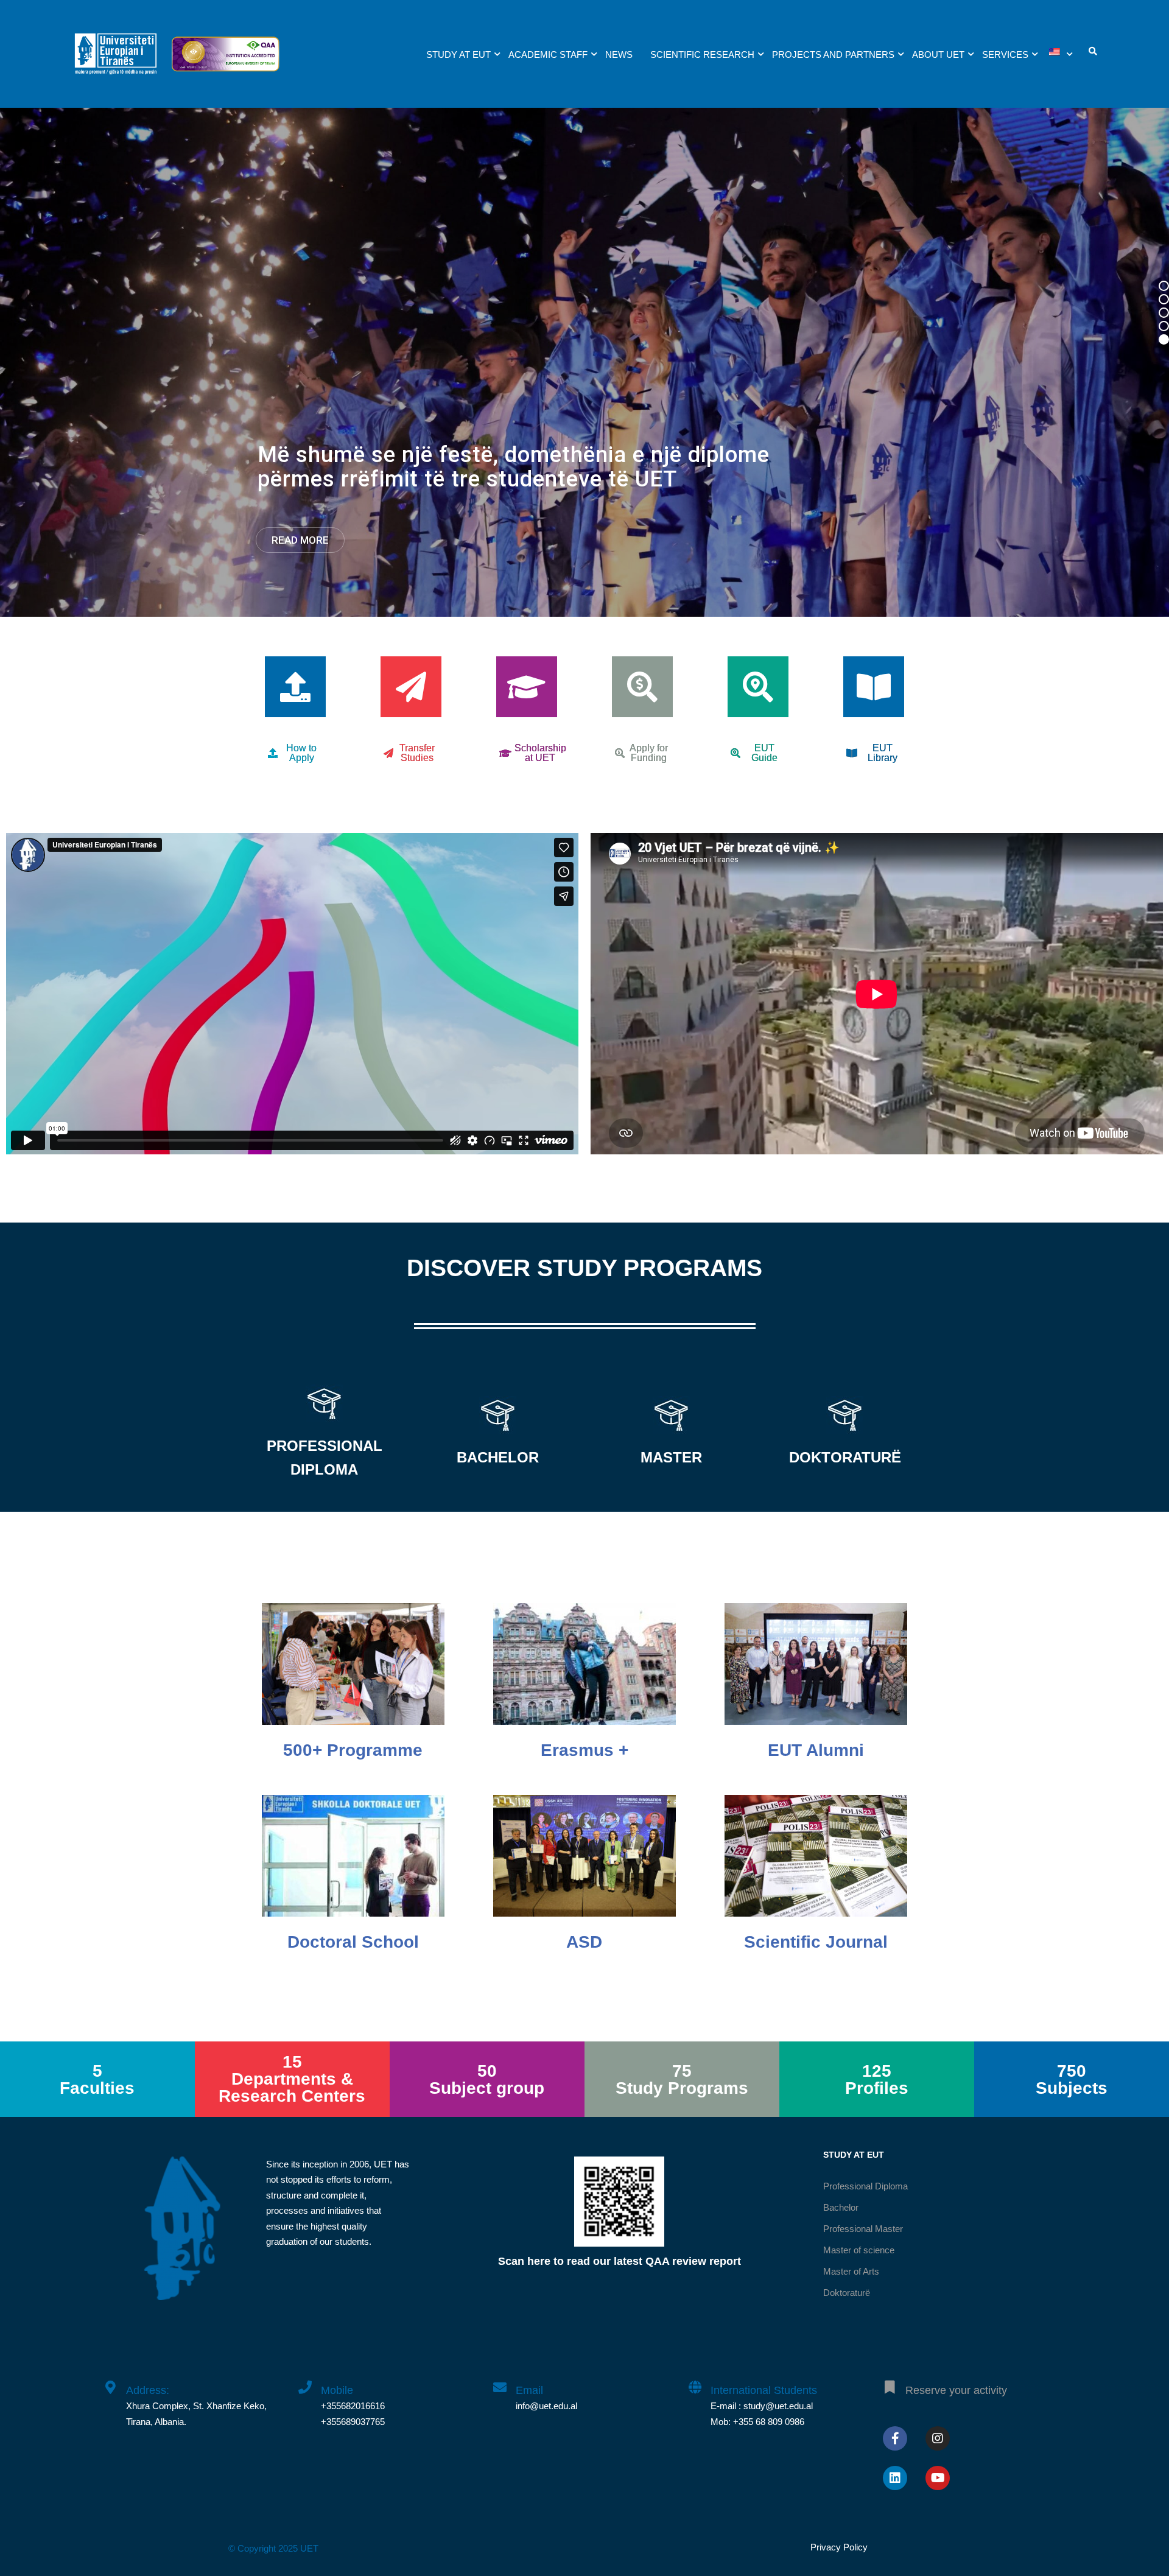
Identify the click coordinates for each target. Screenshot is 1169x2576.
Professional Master (863, 2229)
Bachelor (841, 2207)
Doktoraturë (847, 2293)
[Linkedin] (895, 2478)
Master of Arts (851, 2271)
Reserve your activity (956, 2390)
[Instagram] (938, 2438)
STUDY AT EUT (458, 54)
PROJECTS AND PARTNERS (833, 54)
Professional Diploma (865, 2186)
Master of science (859, 2250)
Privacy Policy (839, 2547)
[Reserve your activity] (890, 2381)
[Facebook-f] (895, 2438)
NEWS (619, 54)
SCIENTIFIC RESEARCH (702, 54)
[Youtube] (938, 2478)
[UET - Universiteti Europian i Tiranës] (116, 60)
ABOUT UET (938, 54)
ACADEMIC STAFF (548, 54)
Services (1005, 54)
